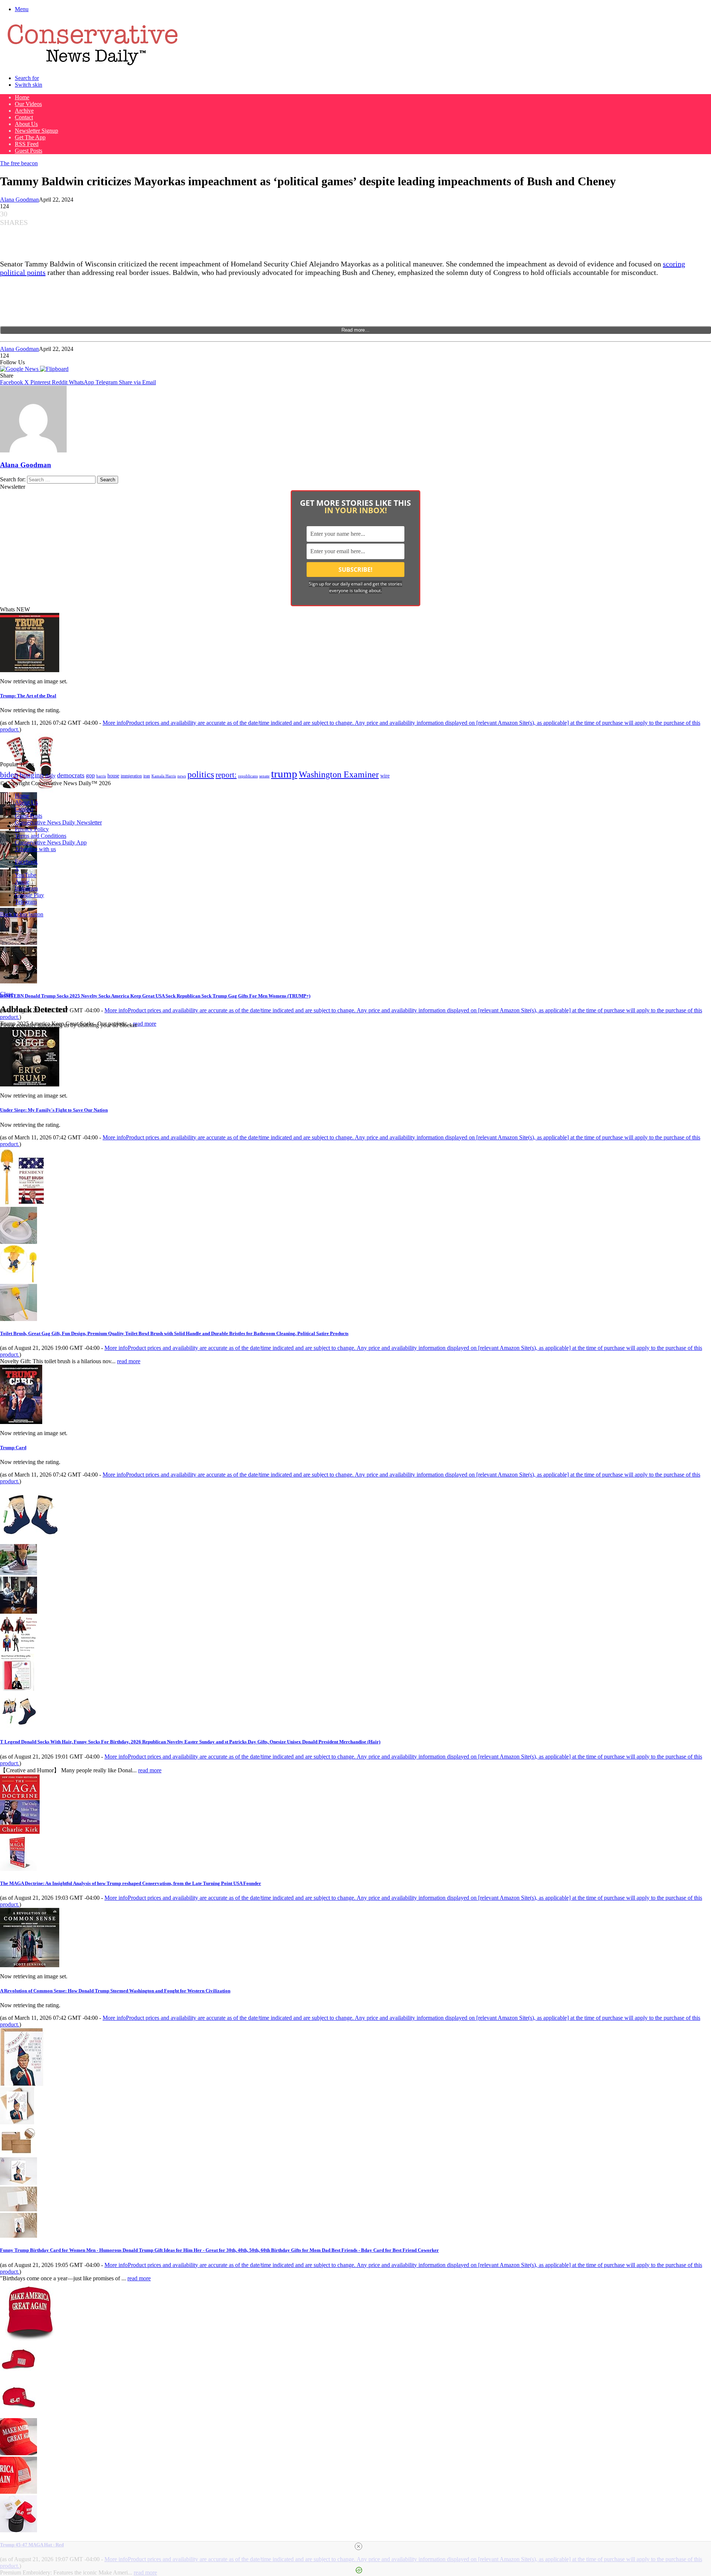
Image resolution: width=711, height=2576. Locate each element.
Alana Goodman (19, 200)
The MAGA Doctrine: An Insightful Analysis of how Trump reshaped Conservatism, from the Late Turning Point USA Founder (131, 1883)
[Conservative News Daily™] (93, 65)
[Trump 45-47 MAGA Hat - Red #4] (19, 2492)
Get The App (30, 137)
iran (147, 776)
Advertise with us (35, 849)
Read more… (355, 330)
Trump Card (13, 1448)
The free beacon (19, 163)
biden (9, 775)
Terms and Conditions (41, 836)
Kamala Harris (164, 776)
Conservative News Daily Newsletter (58, 822)
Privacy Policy (32, 829)
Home (22, 97)
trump (284, 774)
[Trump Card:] (21, 1422)
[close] (358, 2546)
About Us (26, 124)
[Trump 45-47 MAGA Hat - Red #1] (19, 2376)
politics (201, 774)
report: (226, 775)
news (182, 776)
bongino (32, 775)
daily (50, 776)
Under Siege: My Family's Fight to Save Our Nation (54, 1110)
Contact (24, 117)
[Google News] (20, 369)
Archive (24, 111)
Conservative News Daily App (51, 842)
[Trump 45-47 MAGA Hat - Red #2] (19, 2415)
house (113, 776)
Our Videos (28, 104)
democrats (71, 775)
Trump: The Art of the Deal (28, 696)
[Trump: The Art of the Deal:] (30, 670)
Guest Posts (29, 151)
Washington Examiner (339, 774)
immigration (131, 776)
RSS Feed (27, 144)
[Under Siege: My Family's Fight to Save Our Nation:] (30, 1084)
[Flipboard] (54, 369)
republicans (248, 776)
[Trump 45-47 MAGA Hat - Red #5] (19, 2530)
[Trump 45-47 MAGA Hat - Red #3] (19, 2453)
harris (101, 776)
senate (264, 776)
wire (385, 776)
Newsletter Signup (36, 131)
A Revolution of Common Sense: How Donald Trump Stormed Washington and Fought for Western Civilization (115, 1991)
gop (90, 775)
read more (145, 1024)
